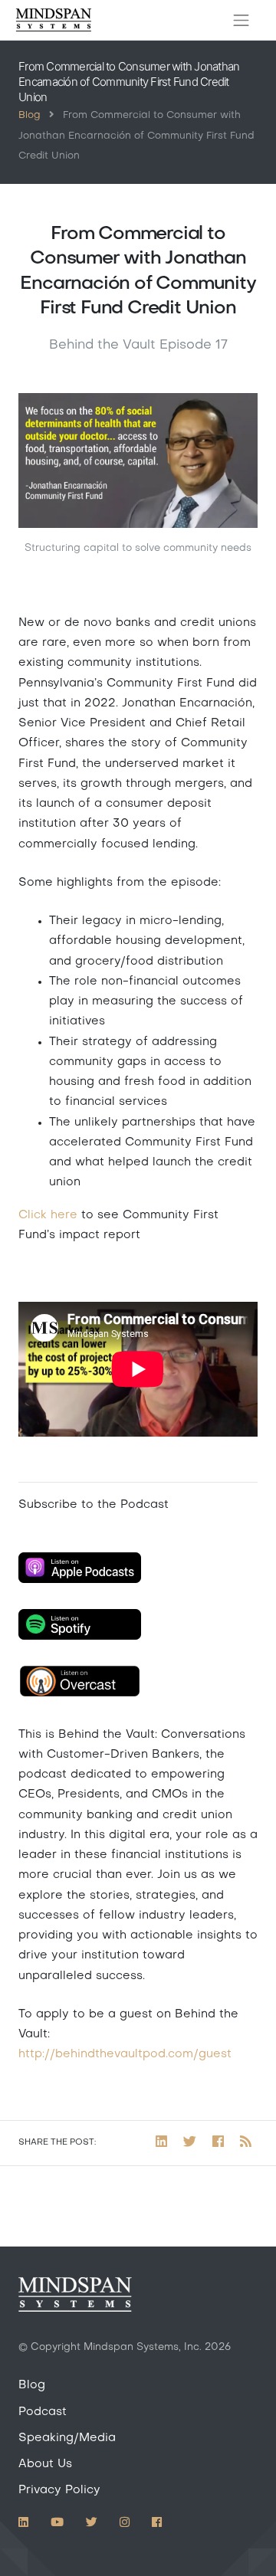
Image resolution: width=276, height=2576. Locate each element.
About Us (45, 2464)
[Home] (54, 20)
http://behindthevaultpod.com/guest (125, 2054)
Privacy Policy (59, 2490)
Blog (29, 116)
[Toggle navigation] (242, 21)
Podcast (43, 2412)
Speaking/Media (67, 2438)
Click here (48, 1215)
